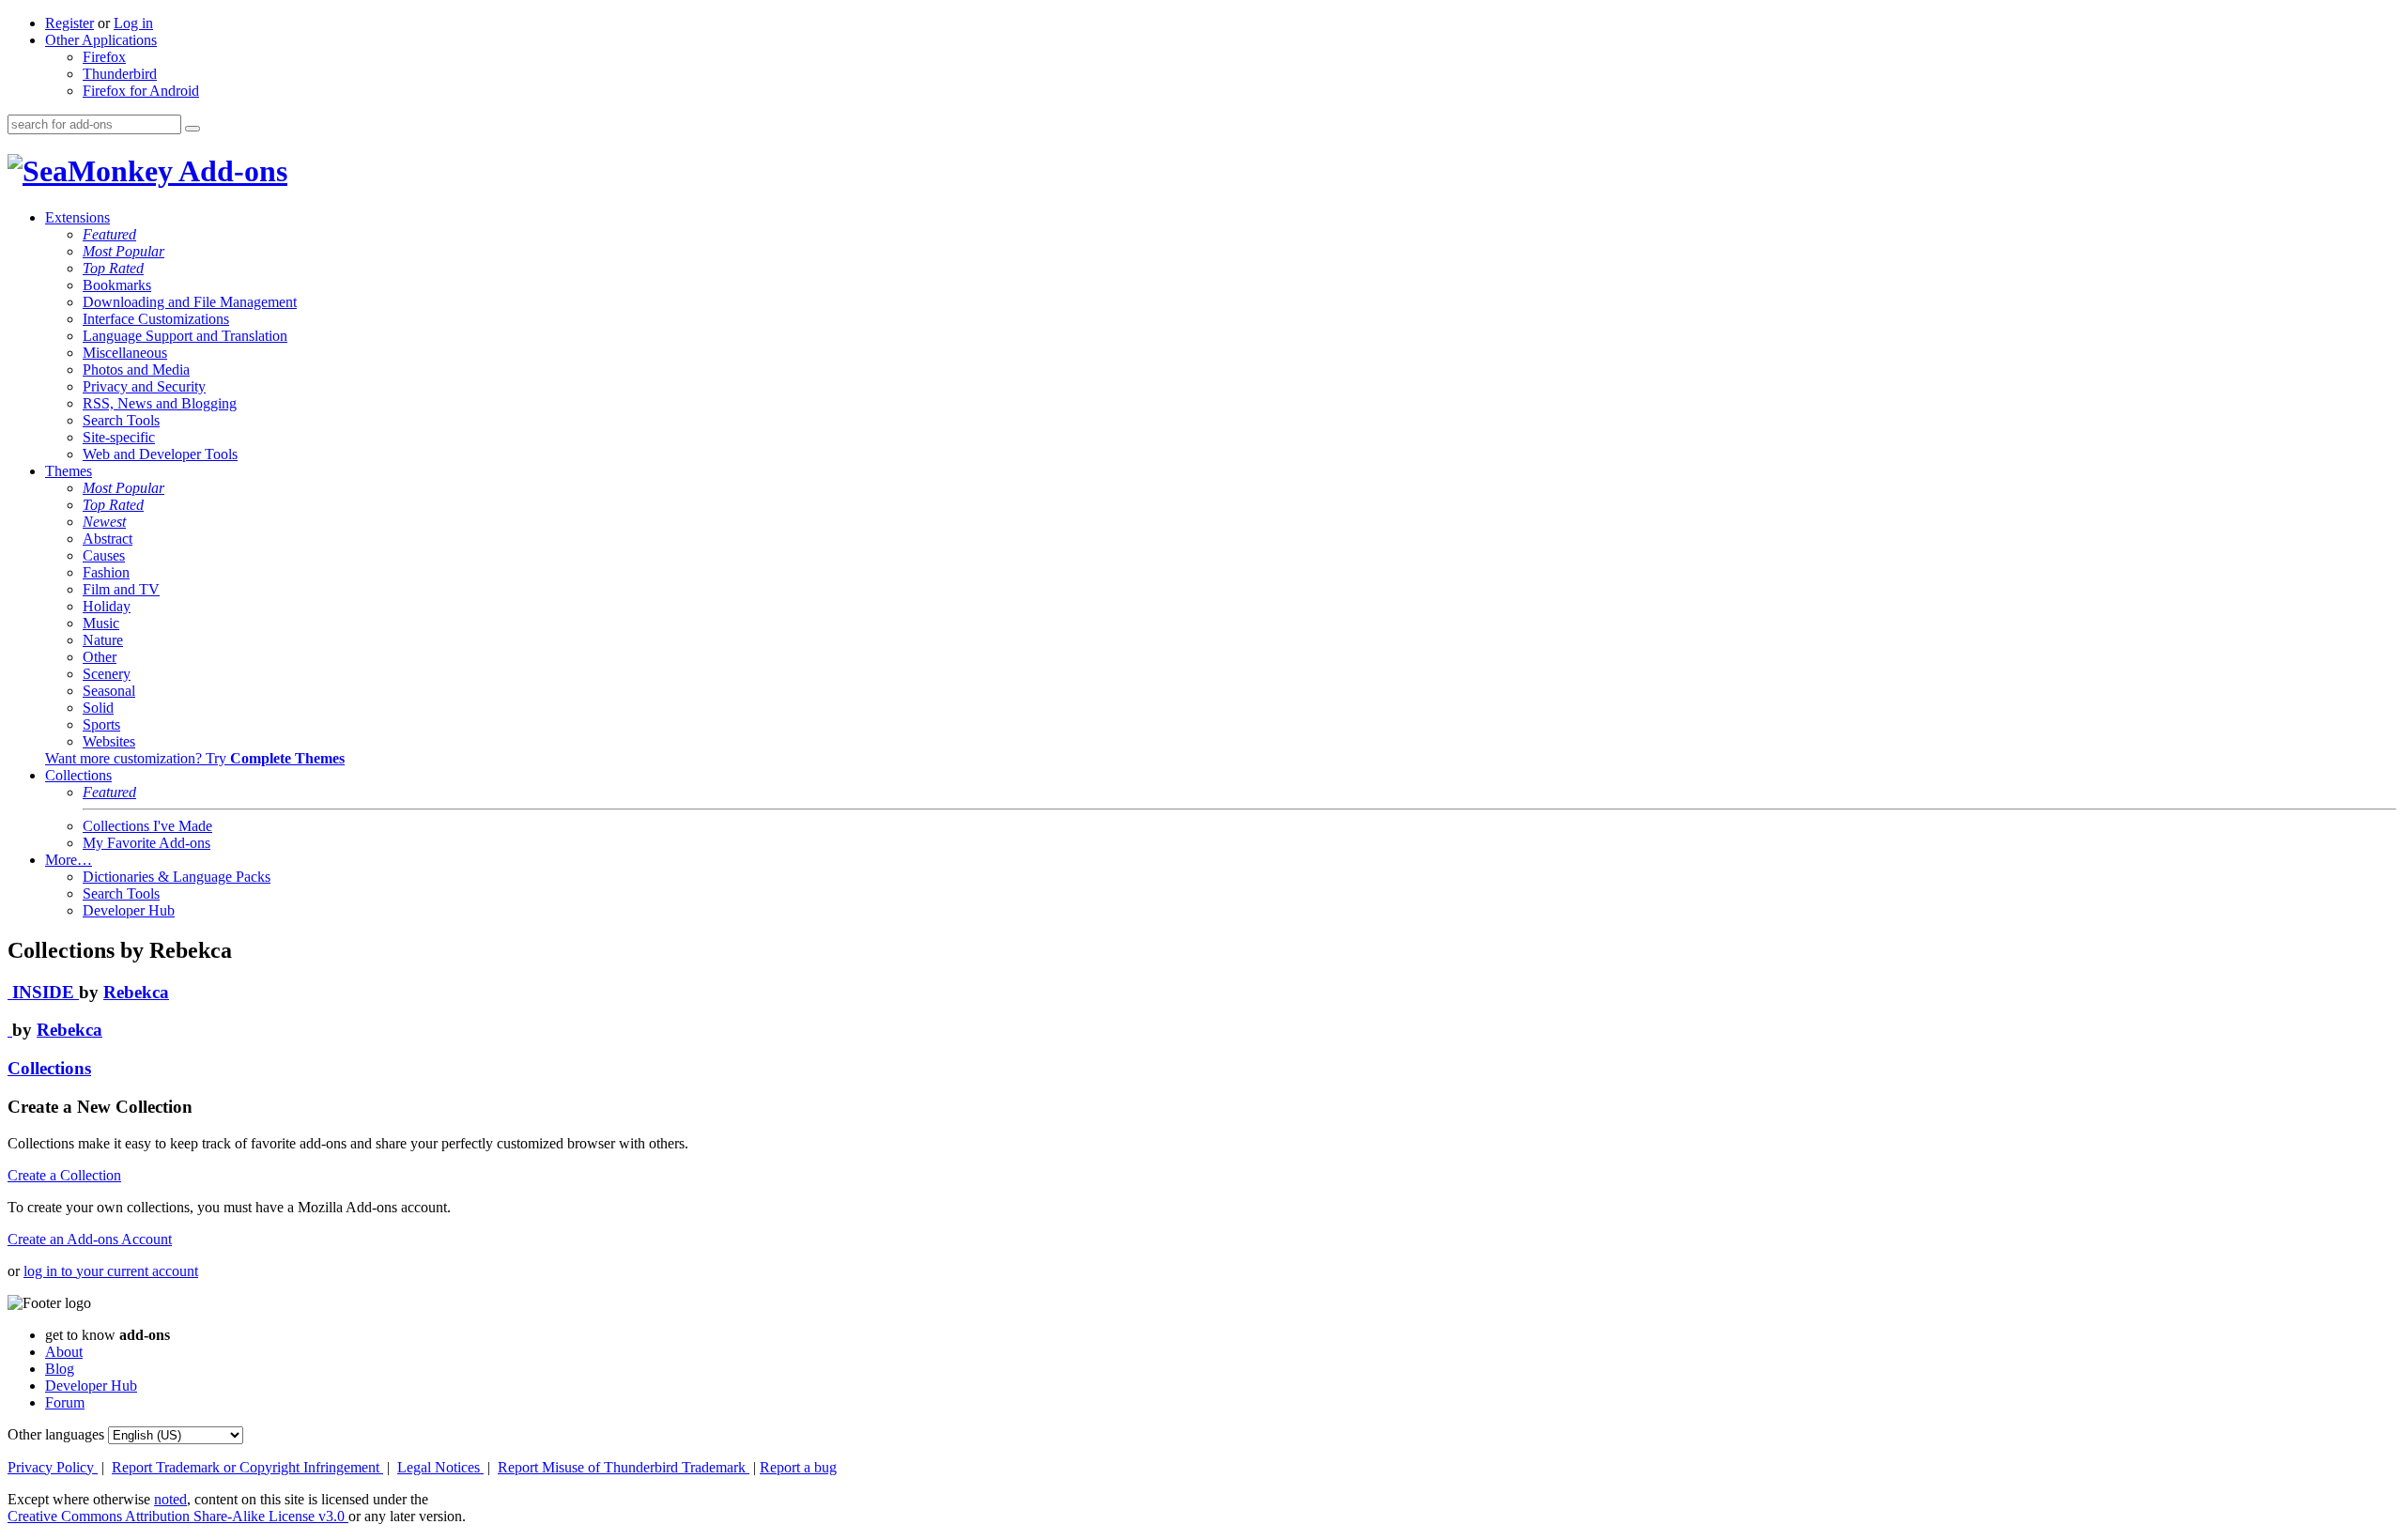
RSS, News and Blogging (160, 403)
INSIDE (43, 992)
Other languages (56, 1434)
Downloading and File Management (190, 302)
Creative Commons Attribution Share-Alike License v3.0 (178, 1516)
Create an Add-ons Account (90, 1239)
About (64, 1352)
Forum (65, 1402)
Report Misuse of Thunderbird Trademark (624, 1467)
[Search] (193, 129)
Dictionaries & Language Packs (177, 877)
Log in (133, 23)
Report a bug (798, 1467)
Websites (109, 741)
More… (69, 860)
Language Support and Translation (185, 336)
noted (170, 1499)
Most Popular (123, 251)
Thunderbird (120, 74)
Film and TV (121, 589)
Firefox (104, 57)
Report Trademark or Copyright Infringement (247, 1467)
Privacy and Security (144, 386)
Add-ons (230, 171)
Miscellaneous (125, 353)
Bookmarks (117, 285)
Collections (78, 775)
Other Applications (101, 40)
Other (100, 657)
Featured (109, 234)
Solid (98, 708)
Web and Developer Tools (160, 454)
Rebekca (136, 992)
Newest (104, 522)
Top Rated (113, 268)
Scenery (107, 674)
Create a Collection (64, 1175)
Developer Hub (129, 910)
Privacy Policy (53, 1467)
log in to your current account (111, 1271)
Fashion (106, 572)
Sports (101, 724)
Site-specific (119, 437)
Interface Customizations (156, 319)
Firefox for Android (141, 91)
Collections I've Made (147, 826)
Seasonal (109, 691)
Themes (69, 471)
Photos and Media (136, 370)
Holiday (107, 606)
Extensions (77, 217)
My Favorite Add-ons (146, 843)
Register (69, 23)
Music (101, 623)
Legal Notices (440, 1467)
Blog (60, 1369)
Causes (104, 555)
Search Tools (121, 420)
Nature (103, 640)
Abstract (108, 539)
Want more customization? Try (195, 758)
